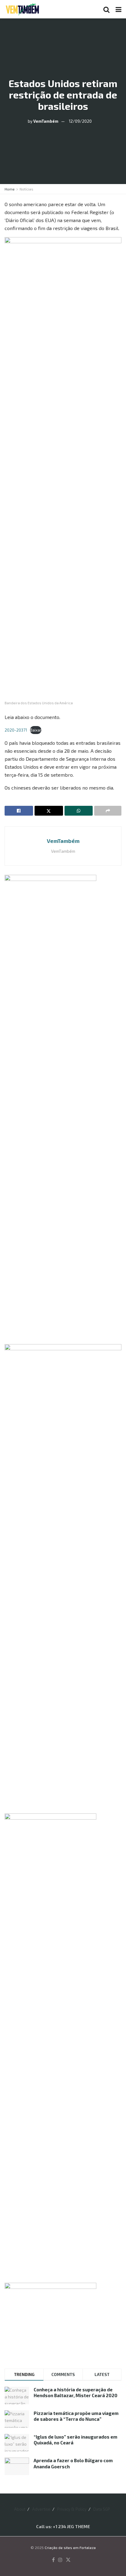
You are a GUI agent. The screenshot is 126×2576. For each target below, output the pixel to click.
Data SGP (102, 2509)
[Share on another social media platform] (108, 811)
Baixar (36, 730)
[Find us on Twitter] (68, 2560)
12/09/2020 (80, 121)
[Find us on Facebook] (53, 2560)
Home (10, 189)
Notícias (26, 189)
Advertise (41, 2509)
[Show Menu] (119, 9)
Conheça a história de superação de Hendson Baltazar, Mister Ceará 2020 (76, 2393)
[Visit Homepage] (22, 9)
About (20, 2509)
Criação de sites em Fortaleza (70, 2547)
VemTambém (46, 121)
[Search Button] (106, 9)
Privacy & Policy (72, 2509)
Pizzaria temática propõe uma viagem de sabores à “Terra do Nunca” (76, 2416)
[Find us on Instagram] (60, 2560)
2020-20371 (16, 730)
